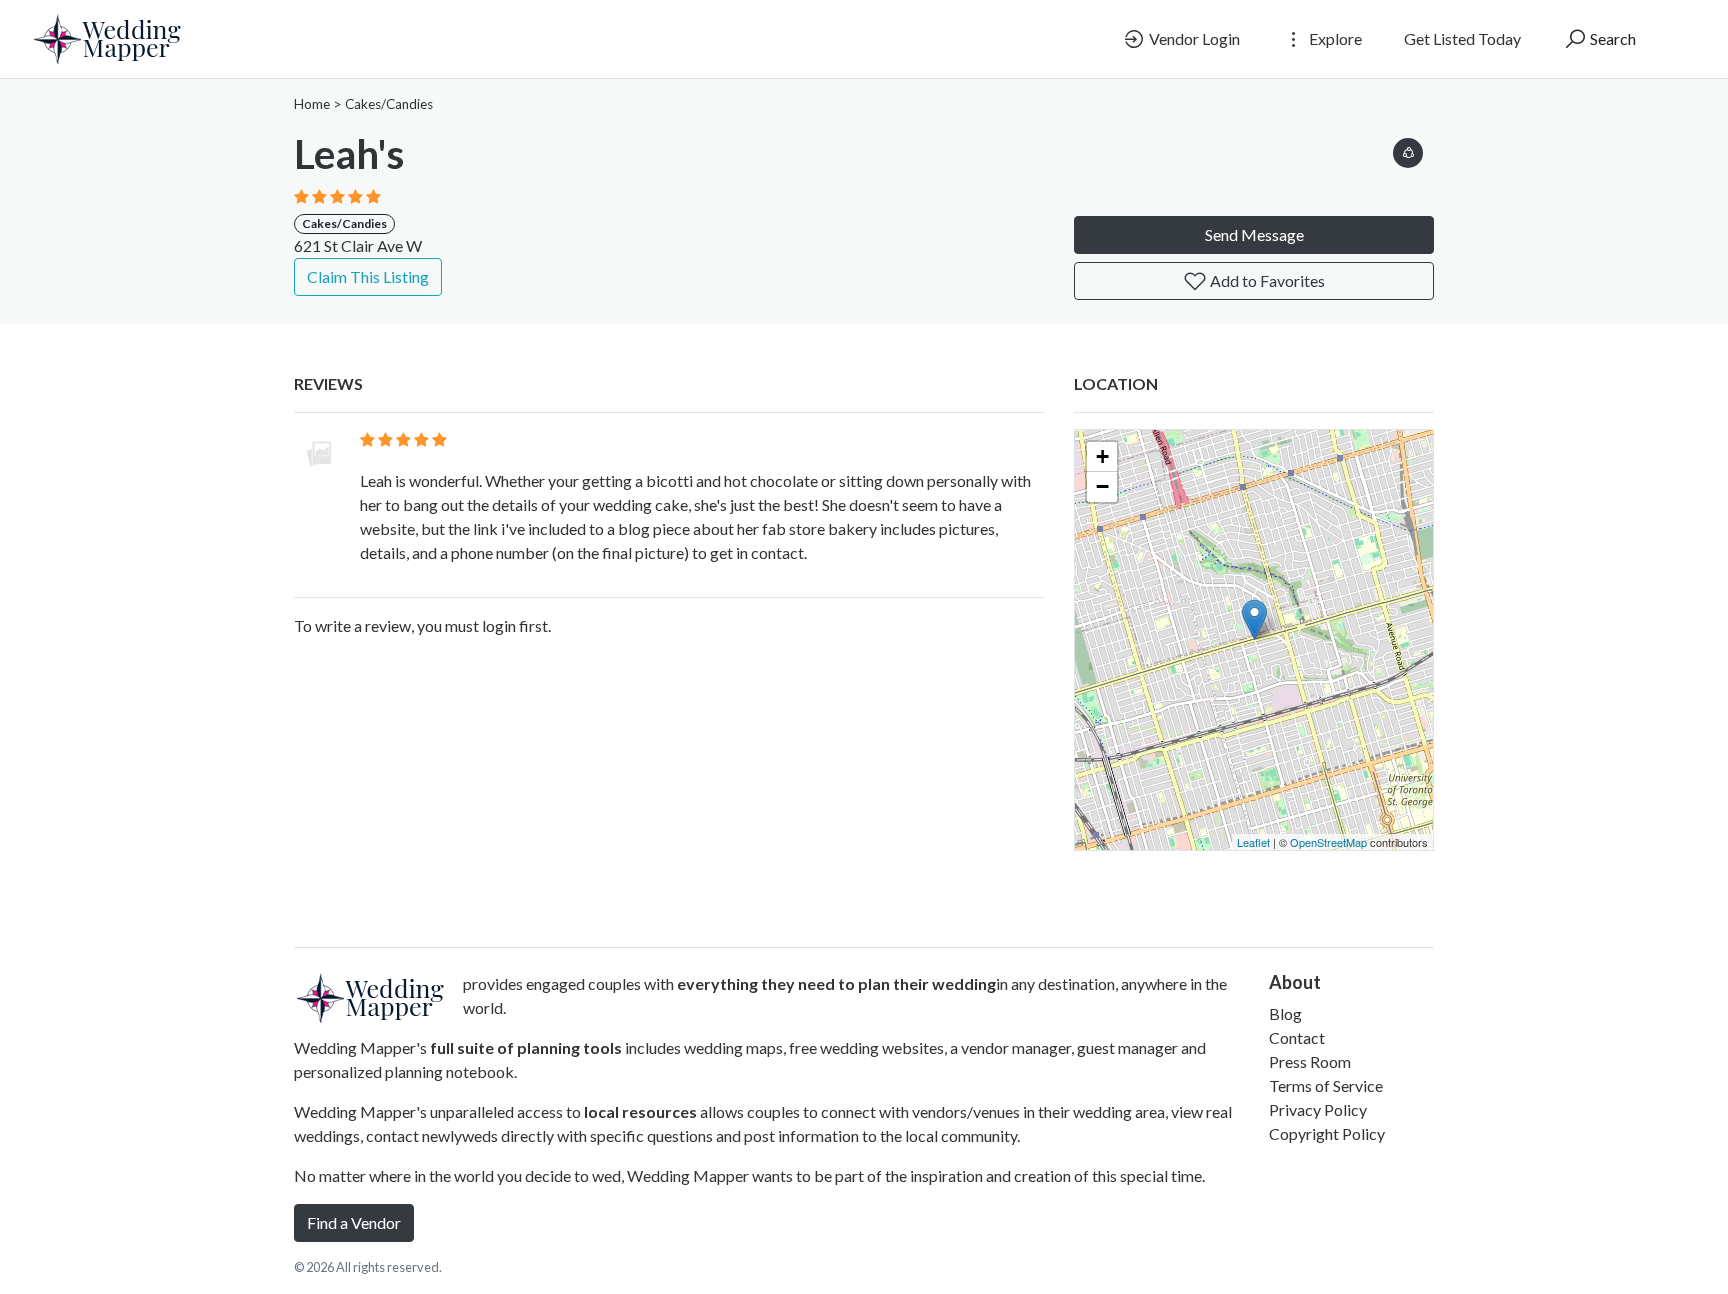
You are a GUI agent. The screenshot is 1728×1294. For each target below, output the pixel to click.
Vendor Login (1193, 38)
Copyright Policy (1327, 1133)
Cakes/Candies (389, 104)
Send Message (1254, 234)
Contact (1297, 1037)
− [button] (1102, 486)
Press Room (1310, 1061)
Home (312, 104)
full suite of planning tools (526, 1047)
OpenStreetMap (1328, 842)
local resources (640, 1111)
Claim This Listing (368, 276)
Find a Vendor (354, 1222)
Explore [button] (1334, 38)
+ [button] (1102, 456)
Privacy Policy (1318, 1109)
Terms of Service (1326, 1085)
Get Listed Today (1462, 38)
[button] (1408, 149)
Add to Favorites (1266, 280)
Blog (1285, 1013)
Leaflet (1253, 842)
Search (1611, 38)
